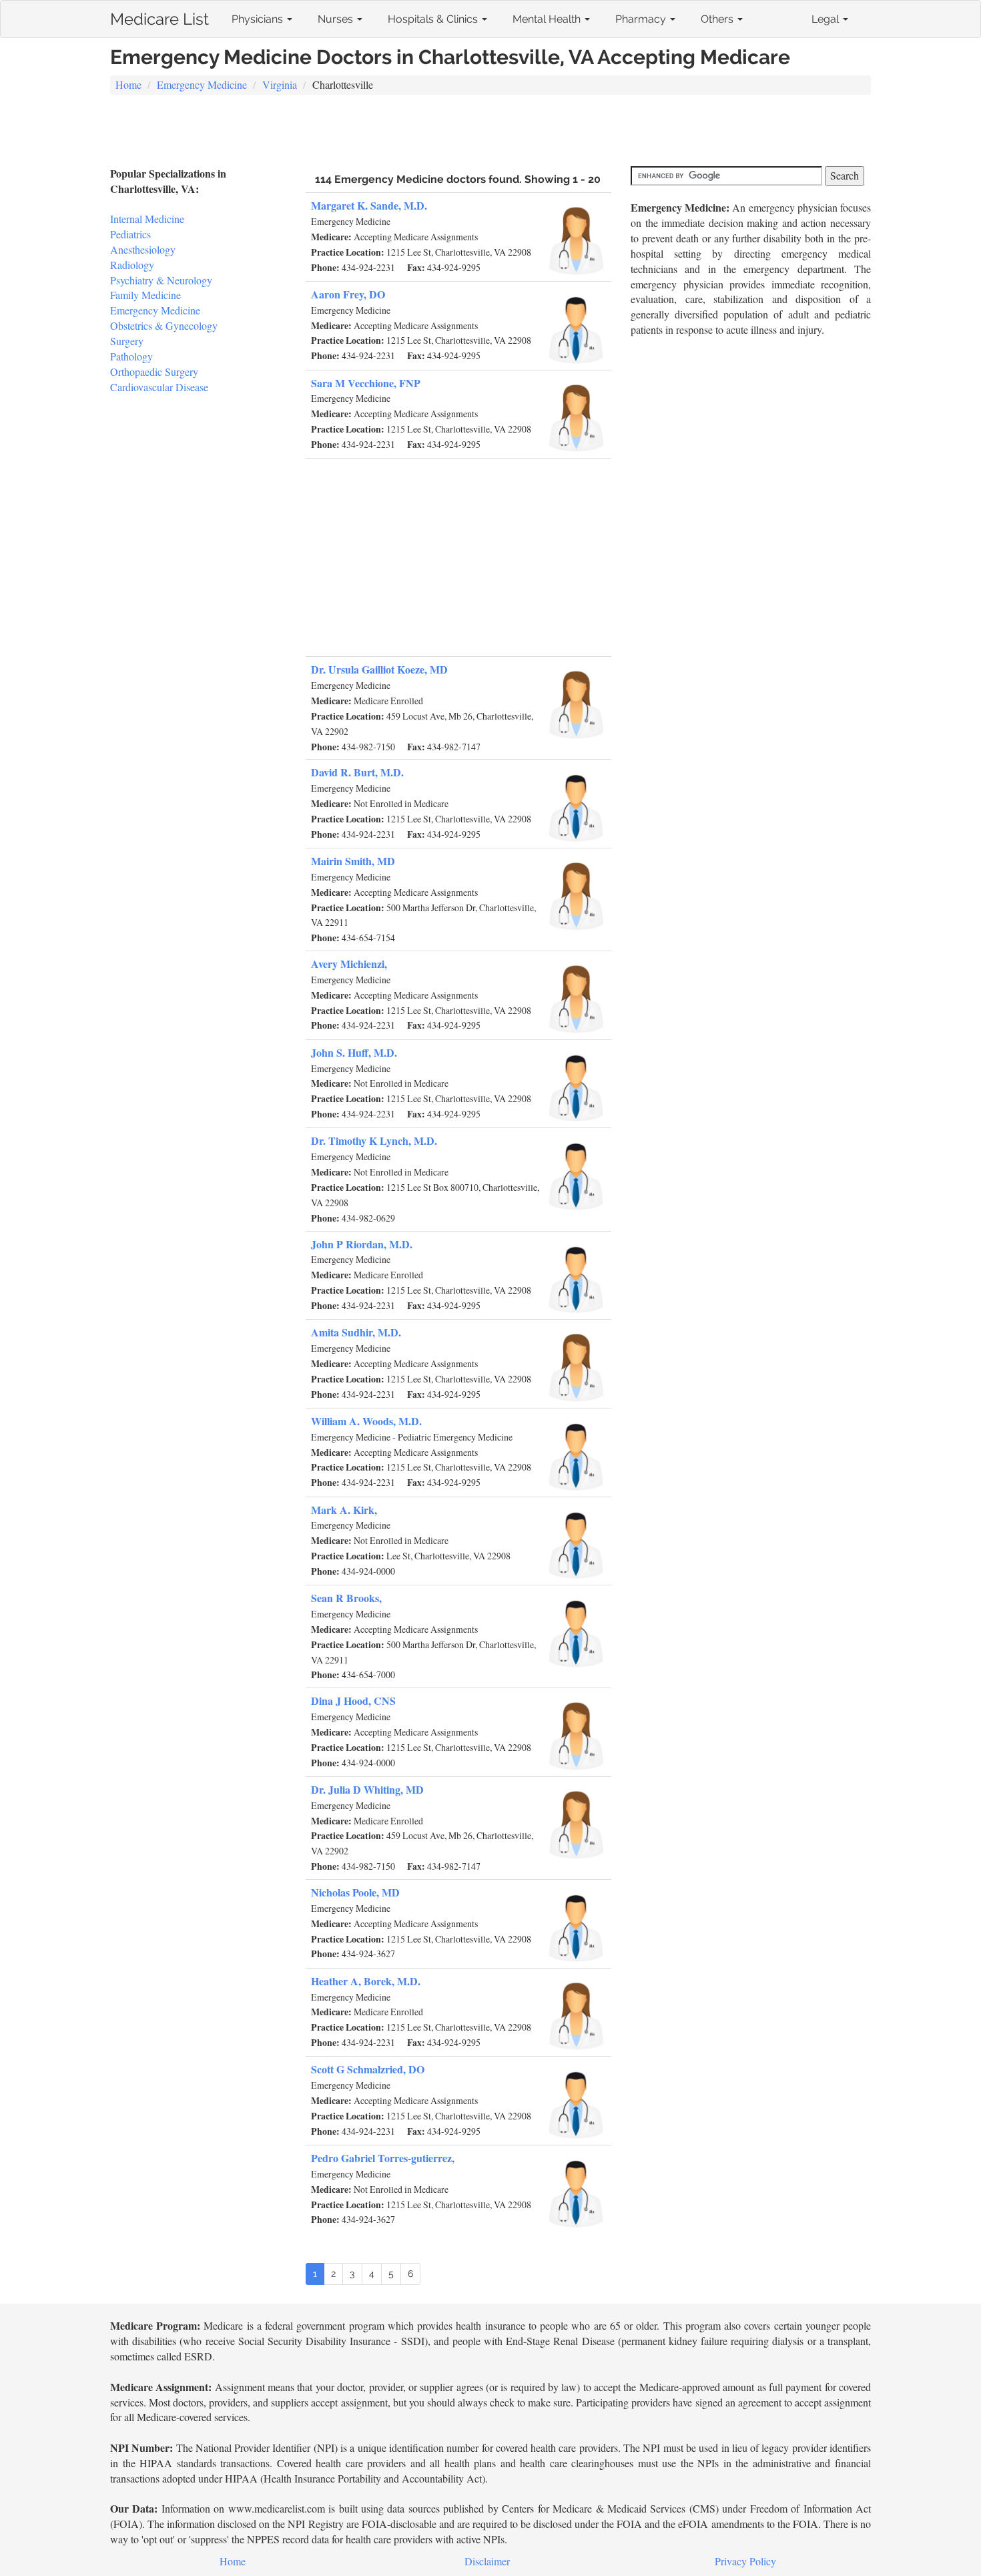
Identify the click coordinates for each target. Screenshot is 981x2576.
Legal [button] (827, 19)
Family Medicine (145, 295)
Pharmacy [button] (642, 19)
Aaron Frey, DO (348, 294)
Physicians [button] (259, 19)
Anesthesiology (143, 249)
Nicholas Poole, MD (355, 1892)
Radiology (132, 265)
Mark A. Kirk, (344, 1510)
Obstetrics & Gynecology (164, 325)
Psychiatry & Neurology (161, 280)
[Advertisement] (490, 132)
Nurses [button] (337, 19)
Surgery (127, 341)
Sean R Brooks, (346, 1598)
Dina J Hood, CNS (353, 1701)
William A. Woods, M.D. (366, 1421)
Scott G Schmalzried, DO (368, 2069)
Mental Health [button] (548, 19)
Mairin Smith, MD (353, 861)
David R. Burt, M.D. (357, 772)
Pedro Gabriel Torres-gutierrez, (383, 2158)
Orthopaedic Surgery (154, 371)
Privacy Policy (745, 2561)
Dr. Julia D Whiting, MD (367, 1789)
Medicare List (159, 16)
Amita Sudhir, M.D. (356, 1332)
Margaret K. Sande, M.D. (369, 205)
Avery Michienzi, (349, 964)
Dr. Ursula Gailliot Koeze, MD (379, 669)
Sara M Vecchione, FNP (366, 383)
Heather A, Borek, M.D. (366, 1981)
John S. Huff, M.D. (354, 1052)
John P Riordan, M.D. (362, 1244)
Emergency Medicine (202, 84)
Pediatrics (130, 234)
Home (128, 84)
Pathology (131, 356)
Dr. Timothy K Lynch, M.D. (374, 1140)
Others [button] (718, 19)
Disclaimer (487, 2561)
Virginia (280, 84)
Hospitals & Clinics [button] (434, 19)
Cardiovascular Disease (159, 387)
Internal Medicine (147, 219)
